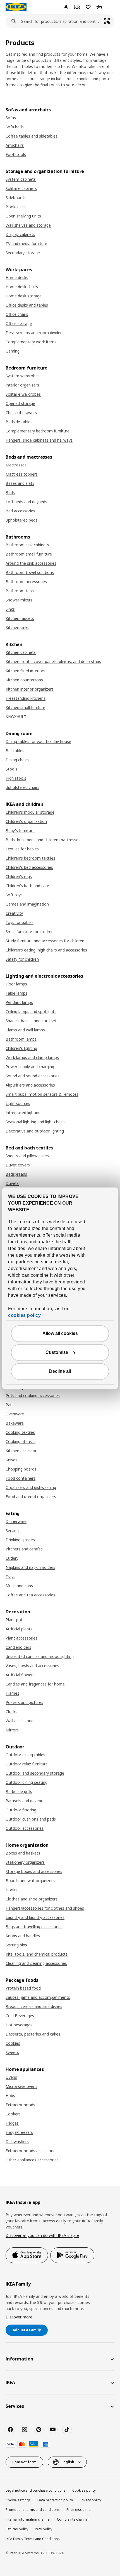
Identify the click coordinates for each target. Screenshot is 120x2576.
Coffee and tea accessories (30, 1595)
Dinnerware (16, 1521)
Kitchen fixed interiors (25, 671)
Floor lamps (16, 984)
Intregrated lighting (23, 1113)
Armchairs (15, 145)
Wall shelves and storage (28, 225)
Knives (11, 1460)
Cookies (13, 2043)
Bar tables (15, 751)
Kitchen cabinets (21, 652)
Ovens (11, 2077)
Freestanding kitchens (26, 698)
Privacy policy (90, 2500)
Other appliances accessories (32, 2160)
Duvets (12, 1183)
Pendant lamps (19, 1002)
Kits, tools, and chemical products (37, 1954)
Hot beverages (19, 2025)
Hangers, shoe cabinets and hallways (39, 440)
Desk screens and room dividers (35, 333)
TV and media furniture (26, 244)
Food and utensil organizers (31, 1497)
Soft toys (14, 895)
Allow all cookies (60, 1333)
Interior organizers (22, 385)
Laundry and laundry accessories (35, 1917)
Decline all (60, 1371)
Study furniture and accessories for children (45, 941)
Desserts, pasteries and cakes (33, 2034)
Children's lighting (21, 1048)
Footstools (16, 154)
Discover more (19, 2317)
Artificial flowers (20, 1675)
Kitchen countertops (24, 680)
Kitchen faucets (20, 618)
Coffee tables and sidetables (32, 136)
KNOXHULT (16, 717)
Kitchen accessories (24, 1451)
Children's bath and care (27, 886)
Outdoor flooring (21, 1810)
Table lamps (16, 993)
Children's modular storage (30, 812)
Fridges (12, 2123)
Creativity (14, 913)
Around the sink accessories (31, 563)
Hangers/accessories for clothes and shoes (45, 1908)
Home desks (17, 277)
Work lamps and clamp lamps (32, 1057)
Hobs (10, 2096)
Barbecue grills (19, 1791)
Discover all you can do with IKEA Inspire (42, 2235)
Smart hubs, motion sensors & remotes (42, 1094)
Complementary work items (31, 342)
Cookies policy (84, 2490)
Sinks (10, 609)
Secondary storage (23, 253)
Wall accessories (21, 1721)
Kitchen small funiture (25, 707)
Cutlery (12, 1558)
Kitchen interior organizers (30, 689)
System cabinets (21, 179)
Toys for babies (20, 922)
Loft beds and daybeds (26, 502)
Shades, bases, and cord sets (32, 1021)
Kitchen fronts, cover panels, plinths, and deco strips (53, 661)
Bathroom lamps (21, 1039)
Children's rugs (19, 876)
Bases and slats (20, 483)
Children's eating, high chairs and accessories (46, 950)
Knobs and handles (23, 1936)
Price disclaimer (79, 2510)
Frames (12, 1693)
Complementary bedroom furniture (38, 431)
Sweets (12, 2052)
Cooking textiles (20, 1432)
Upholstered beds (21, 520)
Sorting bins (16, 1945)
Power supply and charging (30, 1067)
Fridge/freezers (19, 2132)
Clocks (11, 1712)
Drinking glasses (20, 1540)
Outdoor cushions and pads (31, 1819)
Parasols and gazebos (26, 1801)
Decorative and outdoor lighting (35, 1131)
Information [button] (19, 2359)
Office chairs (17, 314)
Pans (10, 1405)
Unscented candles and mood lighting (40, 1656)
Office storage (19, 323)
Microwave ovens (21, 2086)
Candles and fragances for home (35, 1684)
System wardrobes (23, 376)
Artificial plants (19, 1629)
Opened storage (20, 403)
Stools (11, 769)
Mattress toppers (22, 474)
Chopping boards (21, 1469)
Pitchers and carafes (24, 1549)
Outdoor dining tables (25, 1755)
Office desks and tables (27, 305)
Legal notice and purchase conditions (36, 2490)
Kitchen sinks (17, 628)
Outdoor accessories (25, 1828)
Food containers (21, 1478)
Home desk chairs (22, 287)
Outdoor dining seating (27, 1782)
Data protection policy (55, 2500)
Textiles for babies (22, 849)
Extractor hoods (20, 2105)
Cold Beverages (20, 2016)
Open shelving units (23, 216)
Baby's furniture (20, 830)
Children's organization (26, 821)
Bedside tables (19, 422)
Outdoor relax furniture (27, 1764)
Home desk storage (24, 296)
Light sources (18, 1103)
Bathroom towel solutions (30, 572)
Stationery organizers (25, 1862)
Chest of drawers (21, 413)
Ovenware (15, 1414)
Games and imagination (27, 904)
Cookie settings (18, 2500)
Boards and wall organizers (30, 1881)
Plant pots (15, 1620)
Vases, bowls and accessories (32, 1666)
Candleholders (18, 1647)
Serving (12, 1531)
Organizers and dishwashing (31, 1487)
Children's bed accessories (29, 867)
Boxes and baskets (23, 1853)
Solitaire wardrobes (23, 394)
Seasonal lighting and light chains (36, 1122)
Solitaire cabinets (21, 188)
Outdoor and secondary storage (35, 1773)
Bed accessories (20, 511)
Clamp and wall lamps (25, 1030)
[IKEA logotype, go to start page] (16, 7)
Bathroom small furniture (29, 554)
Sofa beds (15, 127)
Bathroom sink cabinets (27, 545)
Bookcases (16, 207)
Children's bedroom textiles (30, 858)
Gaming (13, 351)
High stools (16, 778)
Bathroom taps (20, 591)
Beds (10, 492)
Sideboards (16, 198)
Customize (57, 1352)
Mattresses (16, 465)
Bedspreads (16, 1174)
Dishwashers (17, 2141)
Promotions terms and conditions (33, 2510)
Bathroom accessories (26, 582)
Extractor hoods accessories (32, 2151)
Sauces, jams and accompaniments (38, 1997)
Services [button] (15, 2406)
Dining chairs (17, 760)
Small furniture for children (30, 932)
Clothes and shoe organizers (32, 1899)
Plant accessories (21, 1638)
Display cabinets (20, 234)
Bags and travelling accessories (34, 1927)
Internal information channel (28, 2519)
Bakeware (15, 1423)
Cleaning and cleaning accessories (36, 1963)
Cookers (13, 2114)
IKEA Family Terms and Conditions (33, 2539)
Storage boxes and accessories (34, 1871)
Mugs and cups (19, 1586)
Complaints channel (73, 2519)
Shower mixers (19, 600)
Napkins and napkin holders (30, 1567)
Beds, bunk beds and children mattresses (43, 840)
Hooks (11, 1890)
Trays (10, 1576)
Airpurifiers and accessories (30, 1085)
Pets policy (44, 2529)
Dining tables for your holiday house (38, 741)
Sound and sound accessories (33, 1076)
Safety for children (22, 959)
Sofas (11, 118)
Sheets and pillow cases (27, 1156)
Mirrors (12, 1730)
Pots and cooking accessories (33, 1395)
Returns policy (17, 2529)
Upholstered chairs (22, 787)
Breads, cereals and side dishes (34, 2006)
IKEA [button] (10, 2382)
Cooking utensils (21, 1441)
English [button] (68, 2462)
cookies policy (24, 1315)
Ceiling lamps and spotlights (31, 1011)
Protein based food (23, 1988)
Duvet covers (18, 1165)
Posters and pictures (24, 1702)
